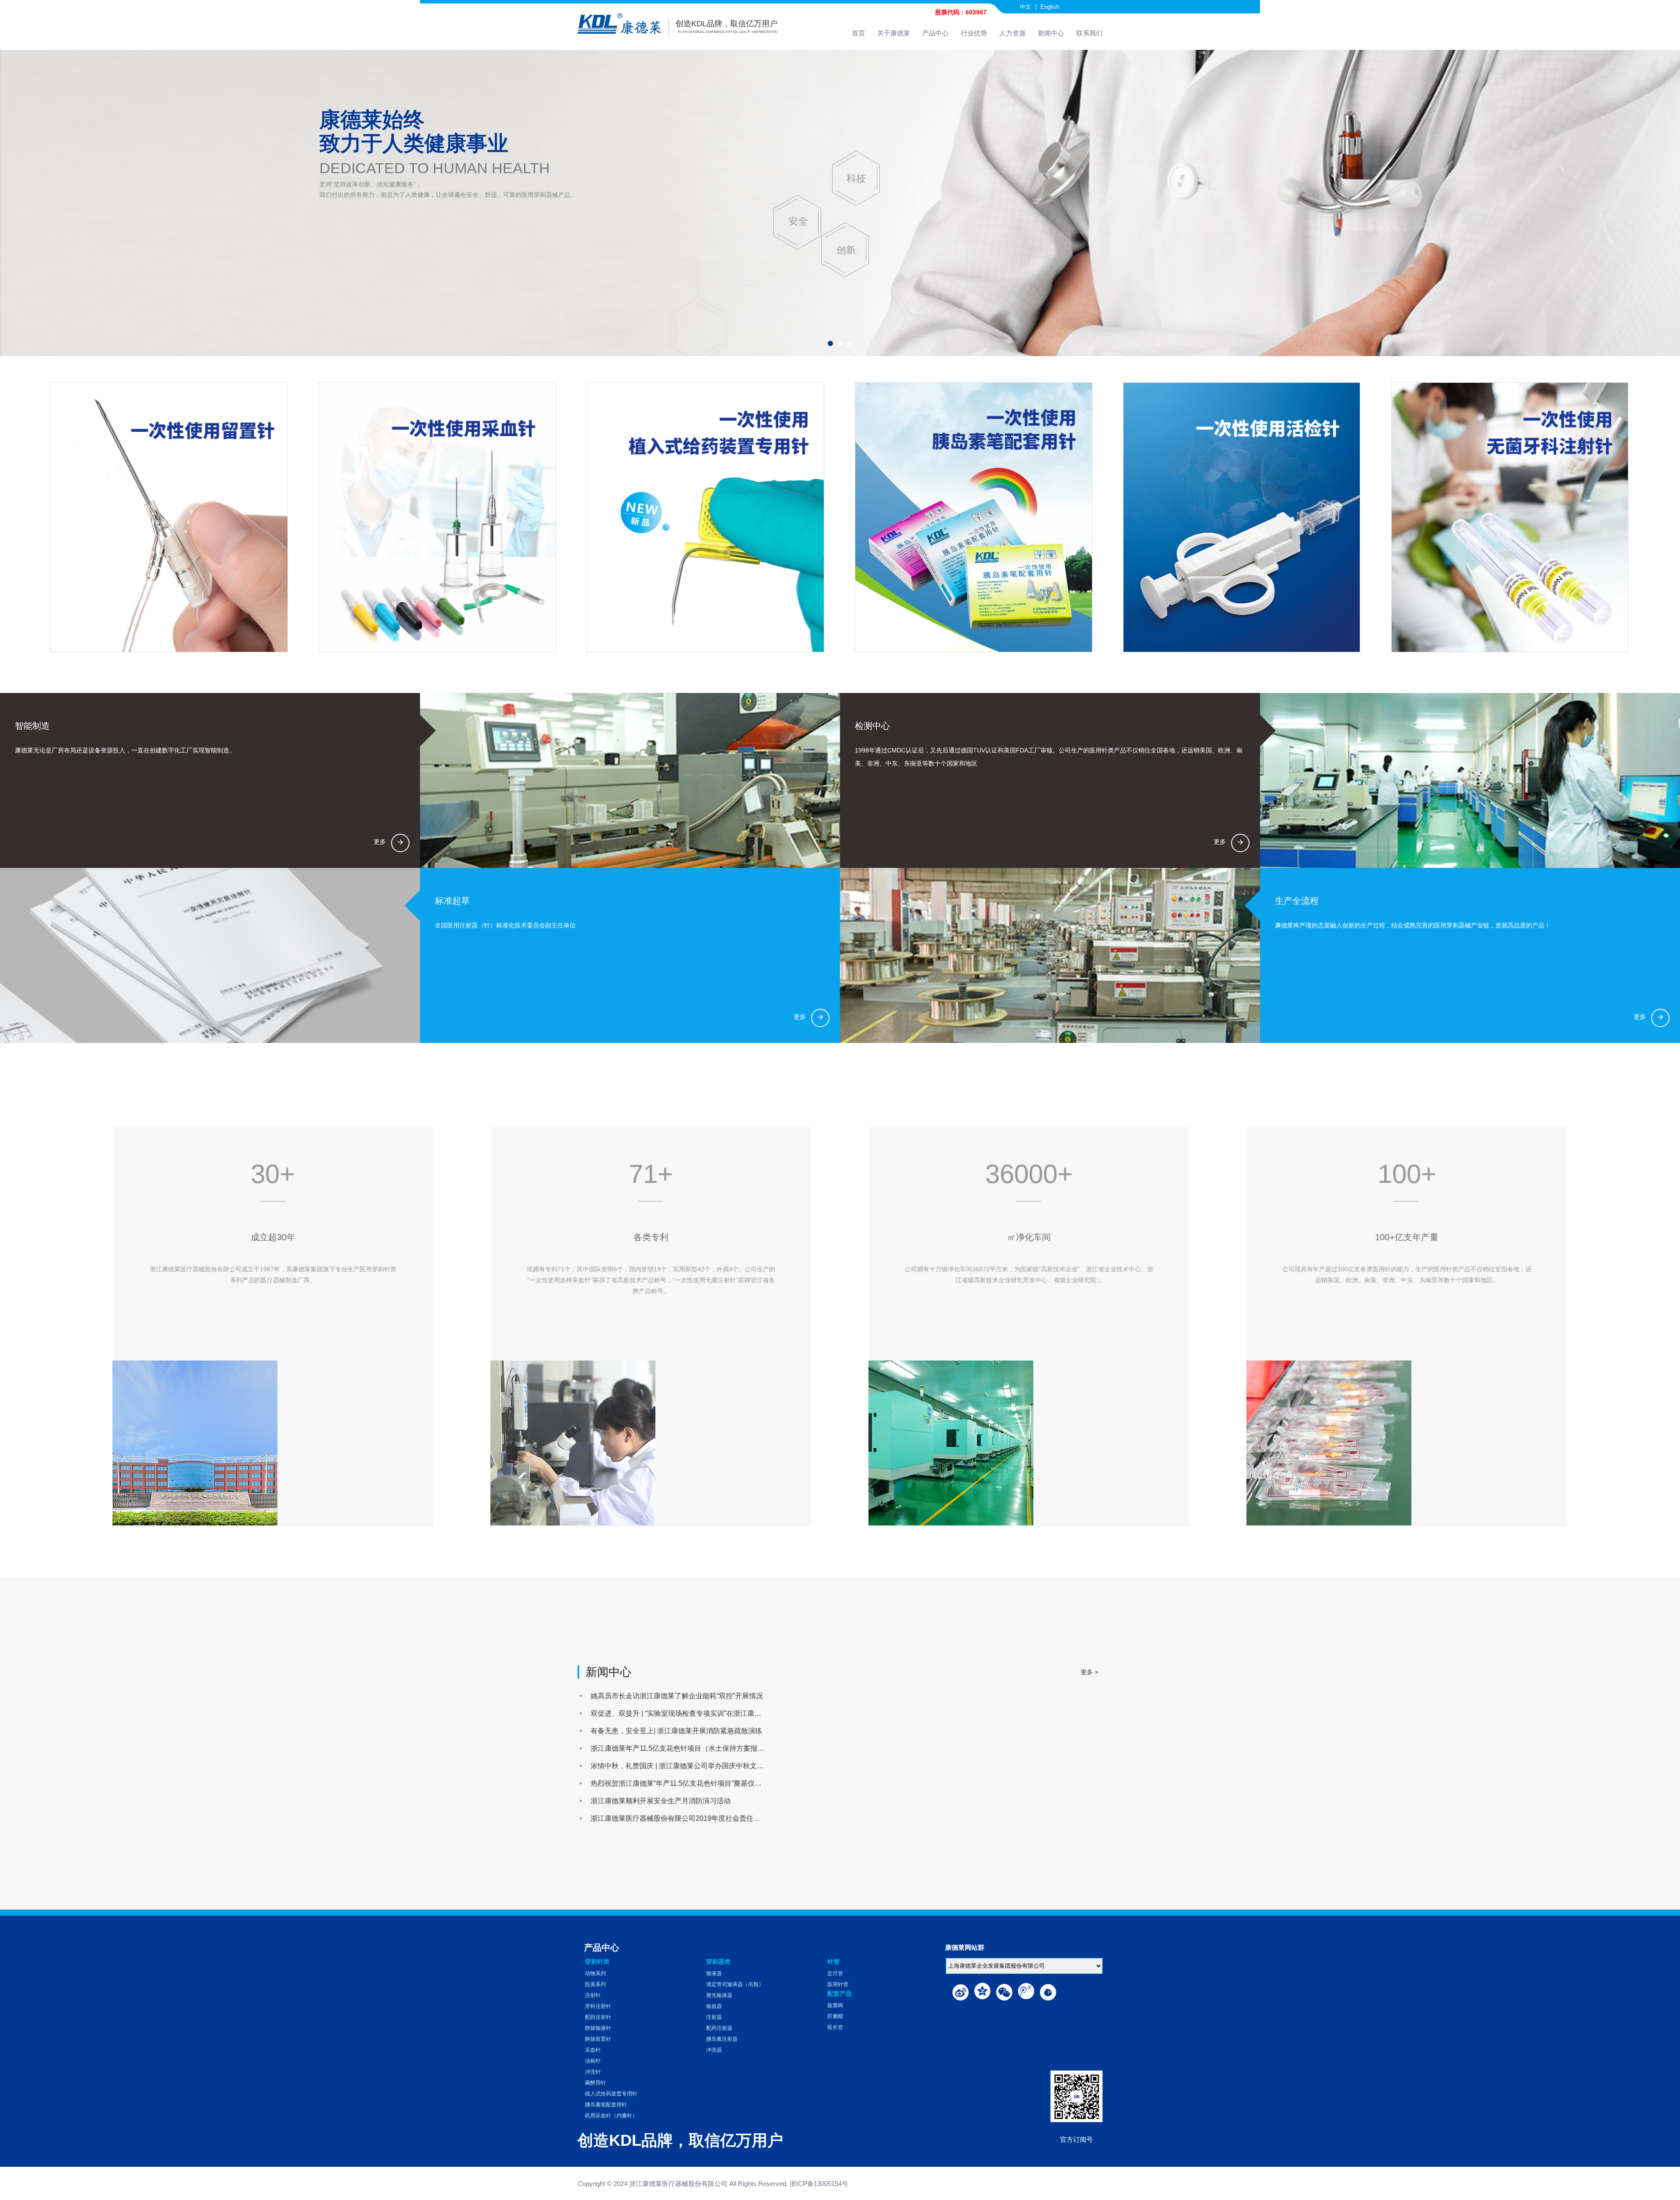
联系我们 (1089, 33)
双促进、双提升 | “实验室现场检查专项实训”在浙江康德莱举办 (686, 1713)
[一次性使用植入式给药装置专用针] (705, 517)
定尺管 (835, 1973)
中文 (1025, 7)
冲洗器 (714, 2050)
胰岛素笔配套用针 (606, 2105)
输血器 (714, 2006)
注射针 (593, 1995)
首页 (858, 33)
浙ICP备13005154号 (819, 2184)
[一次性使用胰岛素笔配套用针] (973, 517)
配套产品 (840, 1994)
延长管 (835, 2027)
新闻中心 (1051, 33)
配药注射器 (719, 2028)
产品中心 (935, 33)
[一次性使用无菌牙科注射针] (1510, 517)
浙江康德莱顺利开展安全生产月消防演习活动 (661, 1801)
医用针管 (838, 1984)
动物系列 (595, 1973)
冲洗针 (593, 2072)
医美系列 (595, 1984)
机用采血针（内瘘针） (611, 2116)
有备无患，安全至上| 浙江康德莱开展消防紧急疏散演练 (676, 1731)
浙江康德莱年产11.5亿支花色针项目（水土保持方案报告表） (684, 1748)
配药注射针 (598, 2017)
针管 (833, 1962)
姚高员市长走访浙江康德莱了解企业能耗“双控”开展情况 (677, 1696)
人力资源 (1012, 33)
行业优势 (974, 33)
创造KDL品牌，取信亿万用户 (726, 24)
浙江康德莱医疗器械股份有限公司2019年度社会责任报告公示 (686, 1818)
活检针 (593, 2061)
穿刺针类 (597, 1962)
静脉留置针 (598, 2039)
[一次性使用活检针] (1241, 517)
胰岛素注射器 (722, 2039)
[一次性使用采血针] (437, 517)
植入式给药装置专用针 (611, 2094)
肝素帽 (835, 2016)
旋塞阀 (835, 2005)
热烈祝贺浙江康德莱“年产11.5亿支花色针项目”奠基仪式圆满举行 (690, 1783)
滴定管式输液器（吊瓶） (735, 1984)
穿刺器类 (718, 1962)
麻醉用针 (595, 2083)
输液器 (714, 1973)
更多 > (1089, 1672)
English (1050, 7)
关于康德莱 (894, 33)
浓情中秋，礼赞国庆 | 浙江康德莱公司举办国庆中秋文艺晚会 (684, 1766)
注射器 (714, 2017)
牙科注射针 (598, 2006)
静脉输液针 (598, 2028)
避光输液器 (719, 1995)
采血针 (593, 2050)
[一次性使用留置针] (169, 517)
